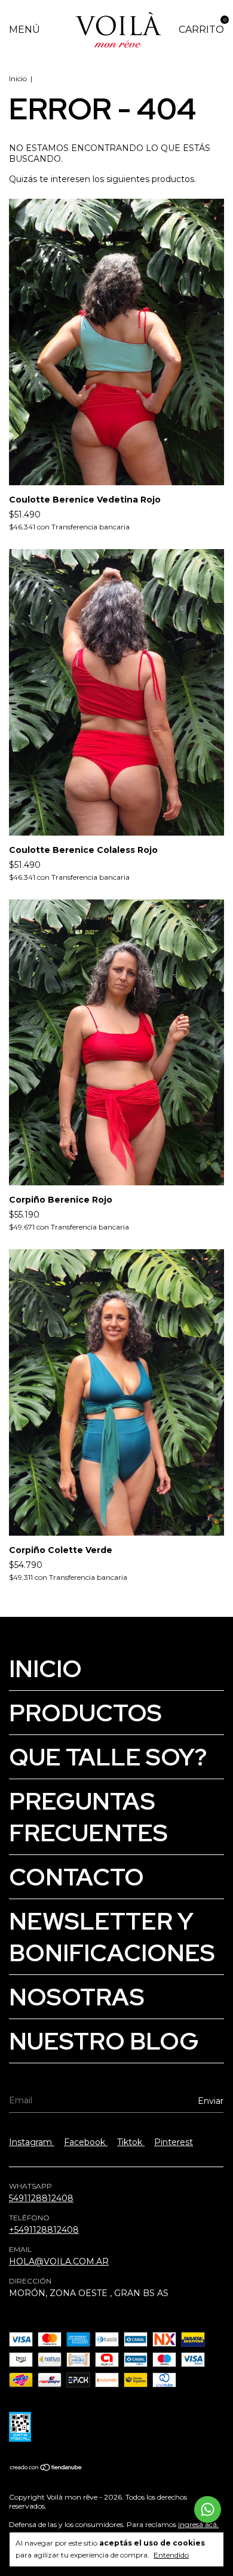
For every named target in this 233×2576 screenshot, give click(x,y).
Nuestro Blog (104, 2041)
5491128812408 (41, 2198)
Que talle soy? (108, 1757)
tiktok (131, 2142)
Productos (85, 1713)
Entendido (171, 2555)
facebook (86, 2142)
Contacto (76, 1877)
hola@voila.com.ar (59, 2261)
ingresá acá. (198, 2524)
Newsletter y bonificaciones (112, 1937)
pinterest (174, 2142)
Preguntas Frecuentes (88, 1817)
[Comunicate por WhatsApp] (208, 2509)
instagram (32, 2142)
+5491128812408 (44, 2230)
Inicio (18, 78)
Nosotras (77, 1997)
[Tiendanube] (46, 2469)
